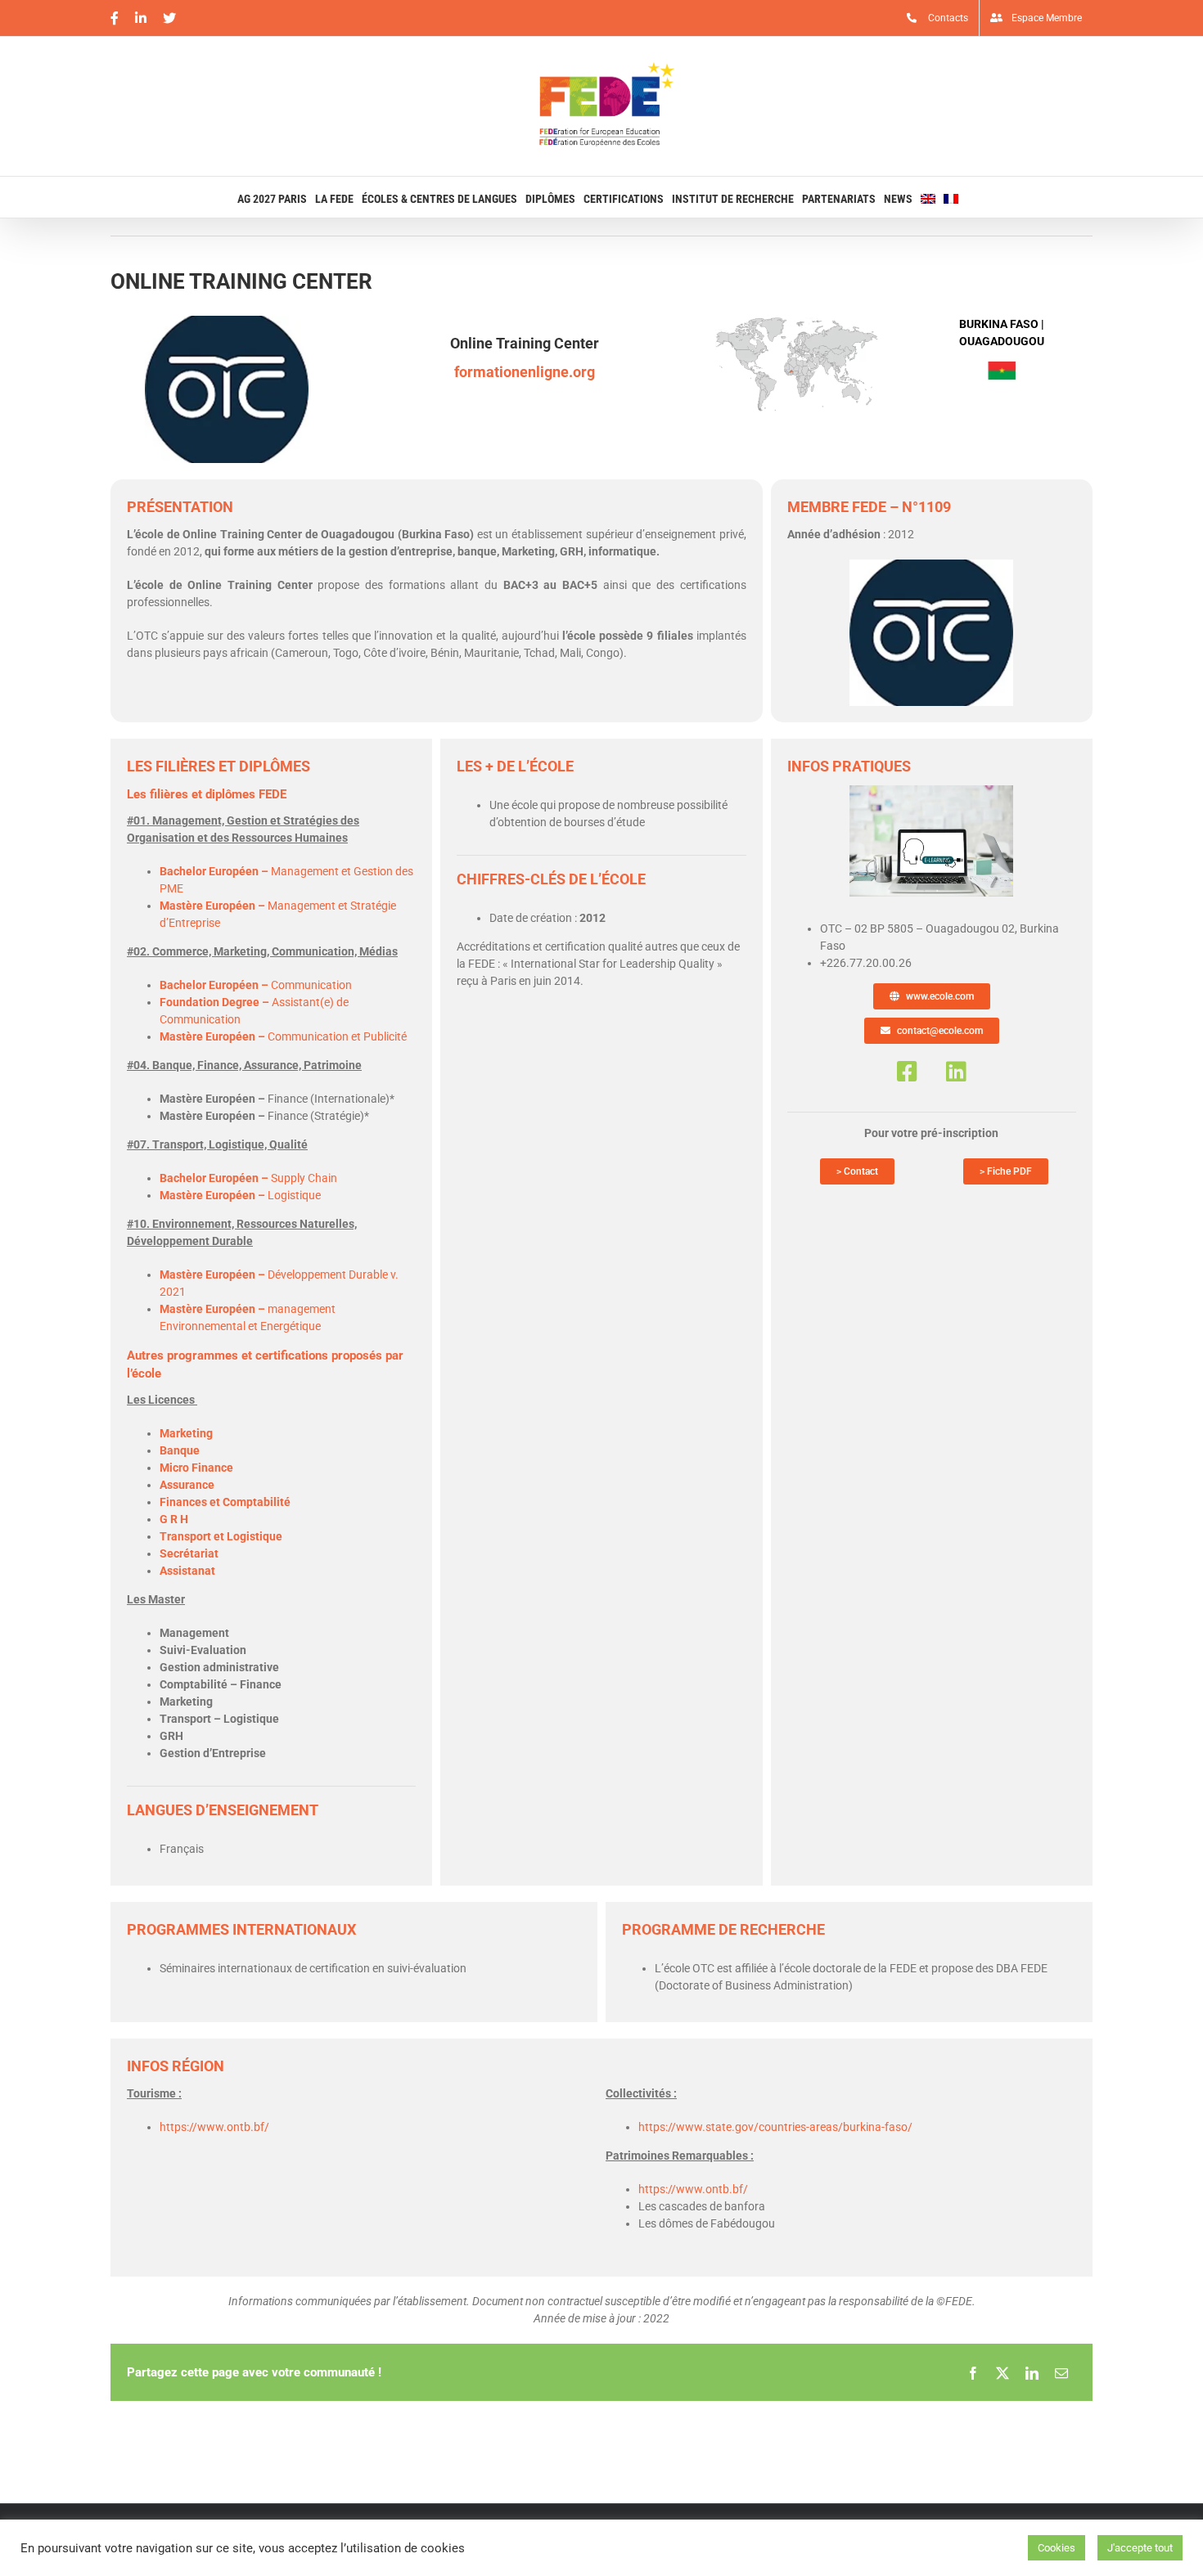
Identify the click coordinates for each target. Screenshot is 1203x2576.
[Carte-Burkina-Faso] (797, 321)
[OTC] (931, 791)
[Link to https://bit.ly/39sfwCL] (907, 1072)
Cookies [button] (1057, 2548)
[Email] (1061, 2372)
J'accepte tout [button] (1140, 2548)
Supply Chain (248, 1178)
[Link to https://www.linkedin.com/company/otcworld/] (956, 1072)
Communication (256, 985)
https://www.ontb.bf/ (214, 2127)
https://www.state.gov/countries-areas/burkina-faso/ (775, 2127)
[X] (1002, 2372)
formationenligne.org (525, 372)
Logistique (240, 1195)
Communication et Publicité (283, 1036)
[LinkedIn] (1032, 2372)
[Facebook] (973, 2372)
